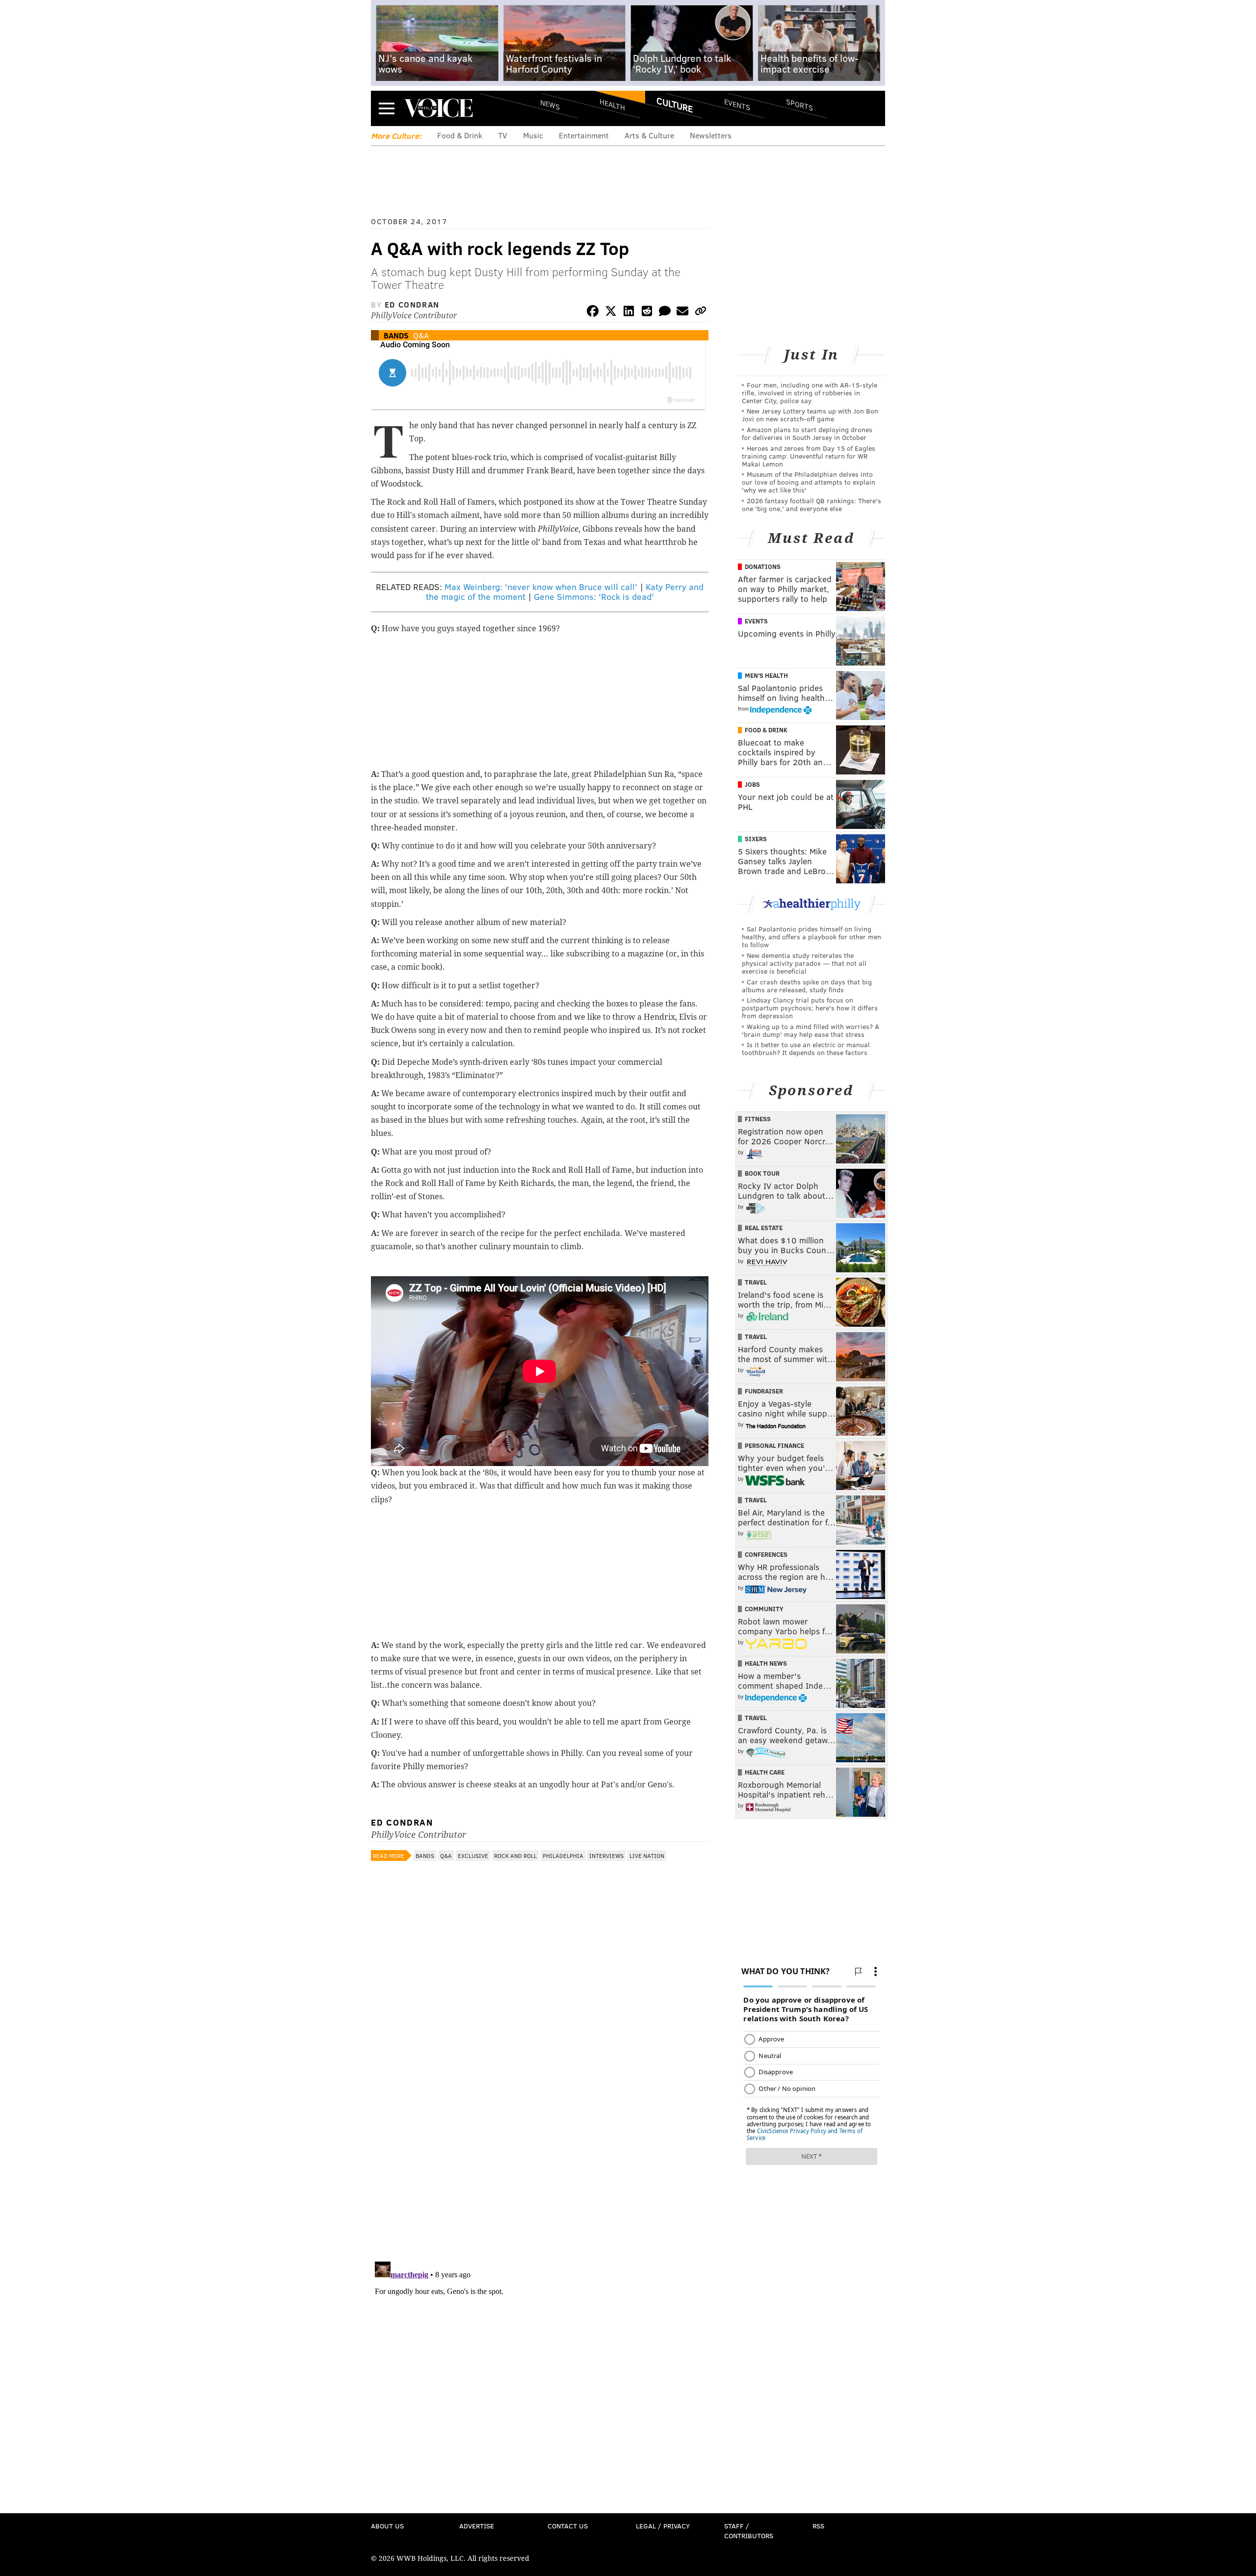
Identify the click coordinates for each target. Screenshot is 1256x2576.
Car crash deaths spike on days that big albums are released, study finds (807, 986)
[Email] (682, 313)
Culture (675, 104)
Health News (766, 1663)
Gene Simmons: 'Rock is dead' (594, 596)
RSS (818, 2526)
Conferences (766, 1554)
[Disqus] (540, 2127)
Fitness (758, 1119)
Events (737, 104)
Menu (387, 108)
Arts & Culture (649, 135)
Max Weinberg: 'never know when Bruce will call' (541, 587)
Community (764, 1609)
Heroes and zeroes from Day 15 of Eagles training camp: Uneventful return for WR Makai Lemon (809, 456)
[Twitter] (611, 313)
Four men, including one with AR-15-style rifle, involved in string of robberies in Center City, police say (810, 393)
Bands (396, 335)
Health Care (765, 1772)
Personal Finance (774, 1445)
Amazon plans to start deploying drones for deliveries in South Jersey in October (807, 433)
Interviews (606, 1855)
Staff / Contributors (749, 2531)
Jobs (752, 784)
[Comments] (665, 313)
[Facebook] (593, 313)
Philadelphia (563, 1855)
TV (503, 135)
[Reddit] (647, 313)
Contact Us (568, 2526)
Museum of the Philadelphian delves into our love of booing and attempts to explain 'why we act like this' (809, 482)
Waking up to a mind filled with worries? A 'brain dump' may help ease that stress (811, 1030)
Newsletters (711, 135)
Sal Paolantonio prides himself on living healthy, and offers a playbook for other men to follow (811, 937)
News (550, 104)
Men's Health (766, 675)
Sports (799, 104)
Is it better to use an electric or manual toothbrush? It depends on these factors (806, 1048)
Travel (756, 1282)
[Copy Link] (701, 313)
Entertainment (584, 135)
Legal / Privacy (663, 2526)
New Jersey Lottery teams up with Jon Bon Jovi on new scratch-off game (810, 415)
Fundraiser (764, 1391)
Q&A (421, 335)
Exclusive (473, 1855)
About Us (387, 2526)
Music (533, 135)
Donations (763, 567)
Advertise (477, 2526)
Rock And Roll (515, 1855)
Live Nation (647, 1855)
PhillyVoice (438, 108)
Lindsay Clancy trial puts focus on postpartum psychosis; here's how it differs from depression (810, 1008)
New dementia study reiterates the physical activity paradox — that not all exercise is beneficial (804, 963)
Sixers (756, 839)
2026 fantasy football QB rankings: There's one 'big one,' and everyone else (811, 504)
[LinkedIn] (629, 313)
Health (612, 104)
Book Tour (762, 1173)
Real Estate (764, 1228)
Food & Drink (460, 135)
